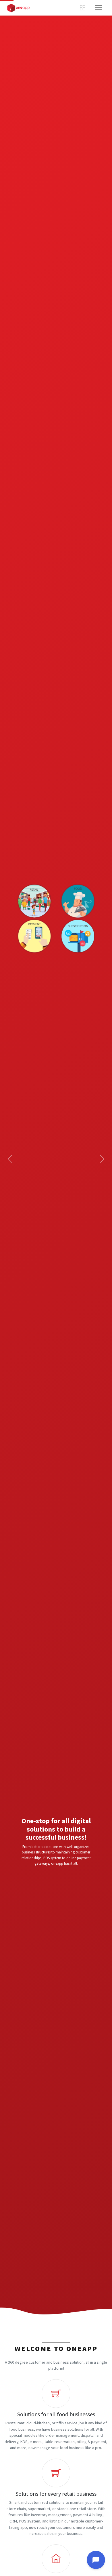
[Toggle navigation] (99, 8)
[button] (8, 1159)
